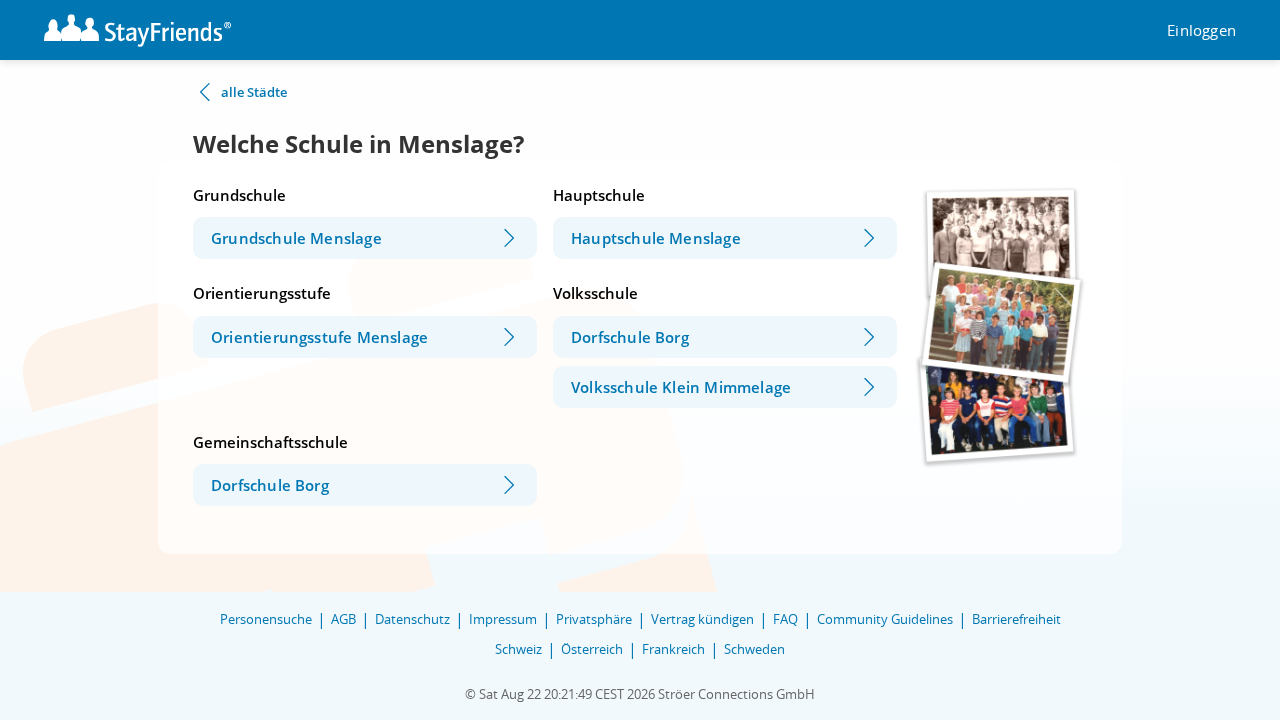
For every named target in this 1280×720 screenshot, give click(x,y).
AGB (343, 619)
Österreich (592, 649)
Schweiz (518, 649)
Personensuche (266, 619)
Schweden (754, 649)
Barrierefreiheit (1016, 619)
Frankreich (673, 649)
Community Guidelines (885, 619)
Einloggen (1201, 30)
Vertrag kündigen (702, 619)
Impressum (503, 619)
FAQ (785, 619)
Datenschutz (412, 619)
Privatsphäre (594, 619)
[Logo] (137, 30)
